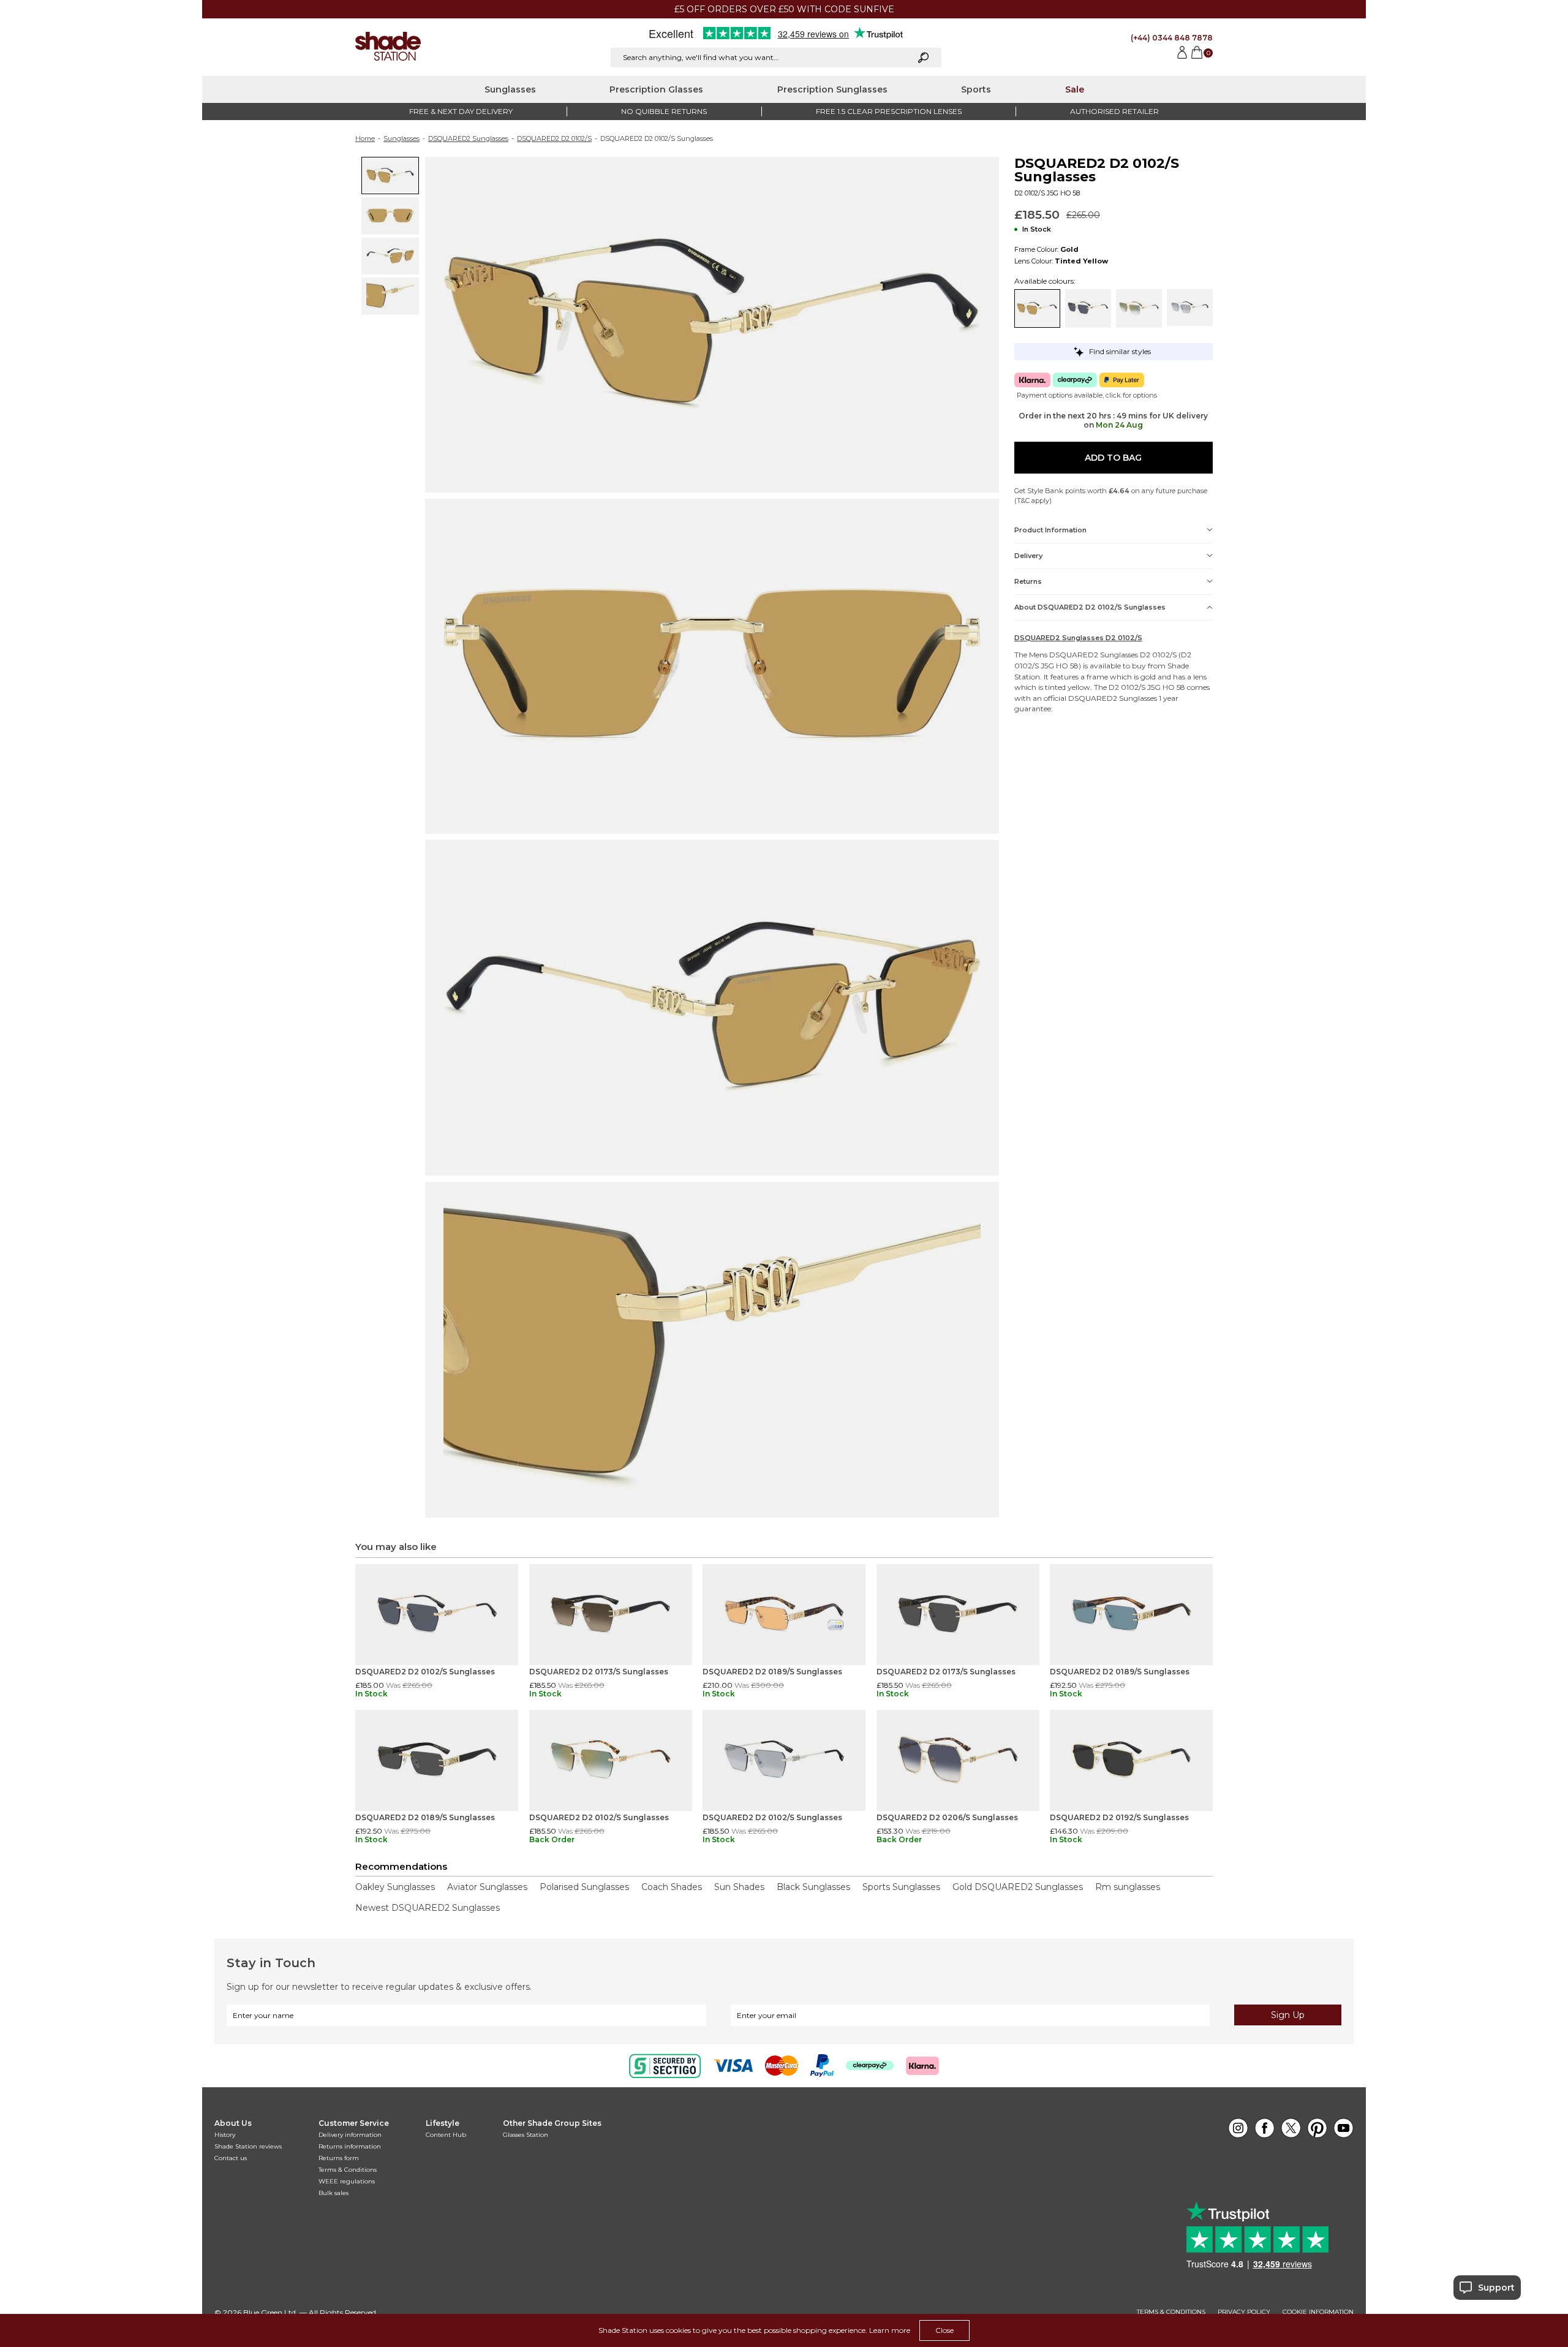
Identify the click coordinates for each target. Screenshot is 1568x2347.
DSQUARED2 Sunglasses (468, 138)
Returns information (350, 2146)
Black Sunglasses (813, 1887)
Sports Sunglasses (901, 1887)
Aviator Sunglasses (487, 1887)
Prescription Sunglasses (832, 89)
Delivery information (350, 2135)
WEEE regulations (347, 2181)
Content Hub (446, 2135)
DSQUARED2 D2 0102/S (554, 138)
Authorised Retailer (1114, 111)
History (225, 2135)
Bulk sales (334, 2193)
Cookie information (1318, 2312)
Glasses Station (526, 2135)
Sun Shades (739, 1887)
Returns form (339, 2158)
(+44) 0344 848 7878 (1172, 38)
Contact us (231, 2158)
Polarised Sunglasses (584, 1887)
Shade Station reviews (248, 2146)
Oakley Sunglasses (395, 1887)
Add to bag (1113, 458)
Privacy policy (1244, 2312)
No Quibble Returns (664, 111)
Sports (976, 89)
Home (365, 138)
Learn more (890, 2330)
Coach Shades (672, 1887)
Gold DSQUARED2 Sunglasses (1018, 1887)
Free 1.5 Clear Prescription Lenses (889, 111)
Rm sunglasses (1128, 1887)
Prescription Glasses (656, 89)
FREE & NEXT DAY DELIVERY (461, 111)
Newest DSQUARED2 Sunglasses (428, 1908)
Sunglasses (510, 89)
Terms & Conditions (348, 2170)
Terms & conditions (1171, 2312)
